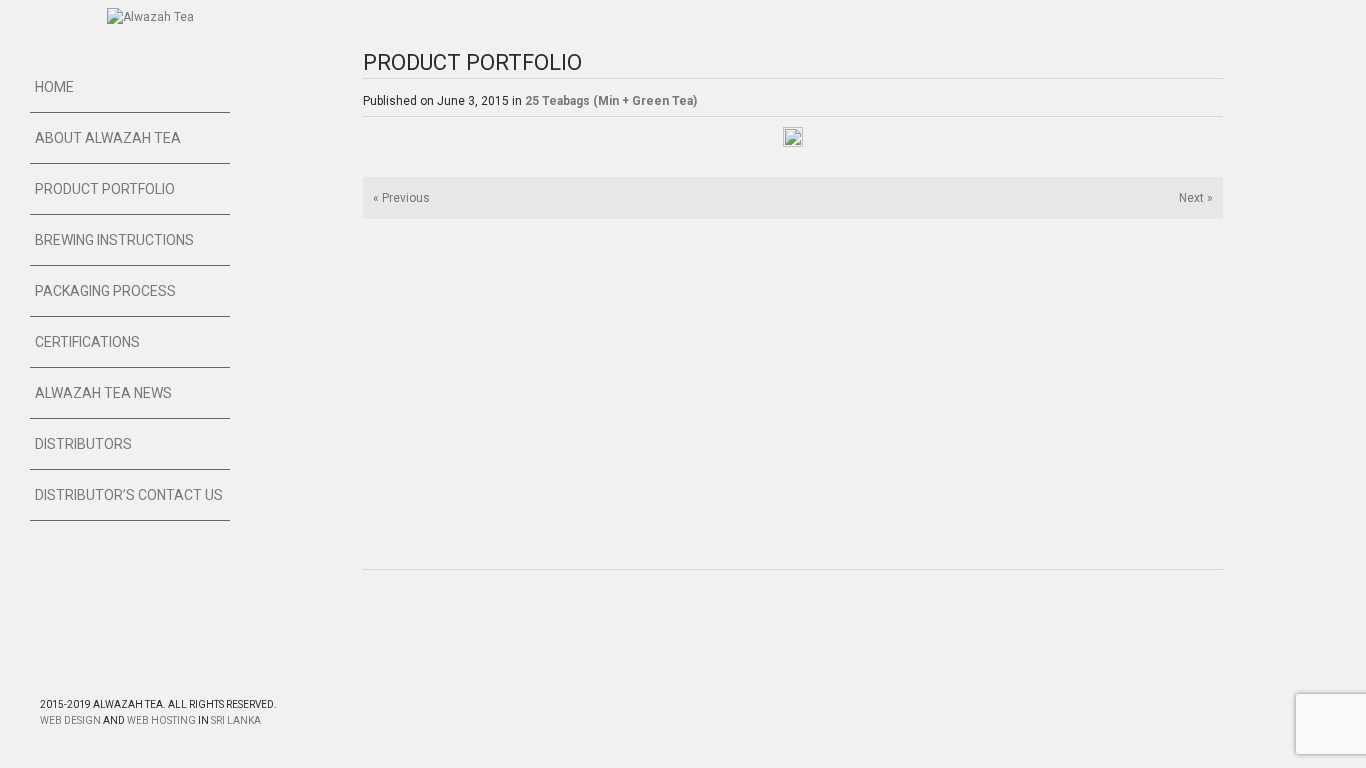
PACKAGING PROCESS (105, 291)
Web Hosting (161, 720)
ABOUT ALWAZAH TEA (108, 138)
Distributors (83, 444)
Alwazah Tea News (103, 393)
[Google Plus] (91, 671)
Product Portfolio (105, 189)
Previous (401, 198)
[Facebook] (55, 671)
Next (1196, 198)
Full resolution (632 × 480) (786, 144)
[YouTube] (127, 671)
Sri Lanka (236, 720)
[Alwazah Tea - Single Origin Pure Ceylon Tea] (150, 16)
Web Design (70, 720)
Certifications (87, 342)
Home (54, 87)
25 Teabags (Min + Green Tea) (611, 101)
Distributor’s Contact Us (129, 495)
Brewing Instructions (114, 240)
